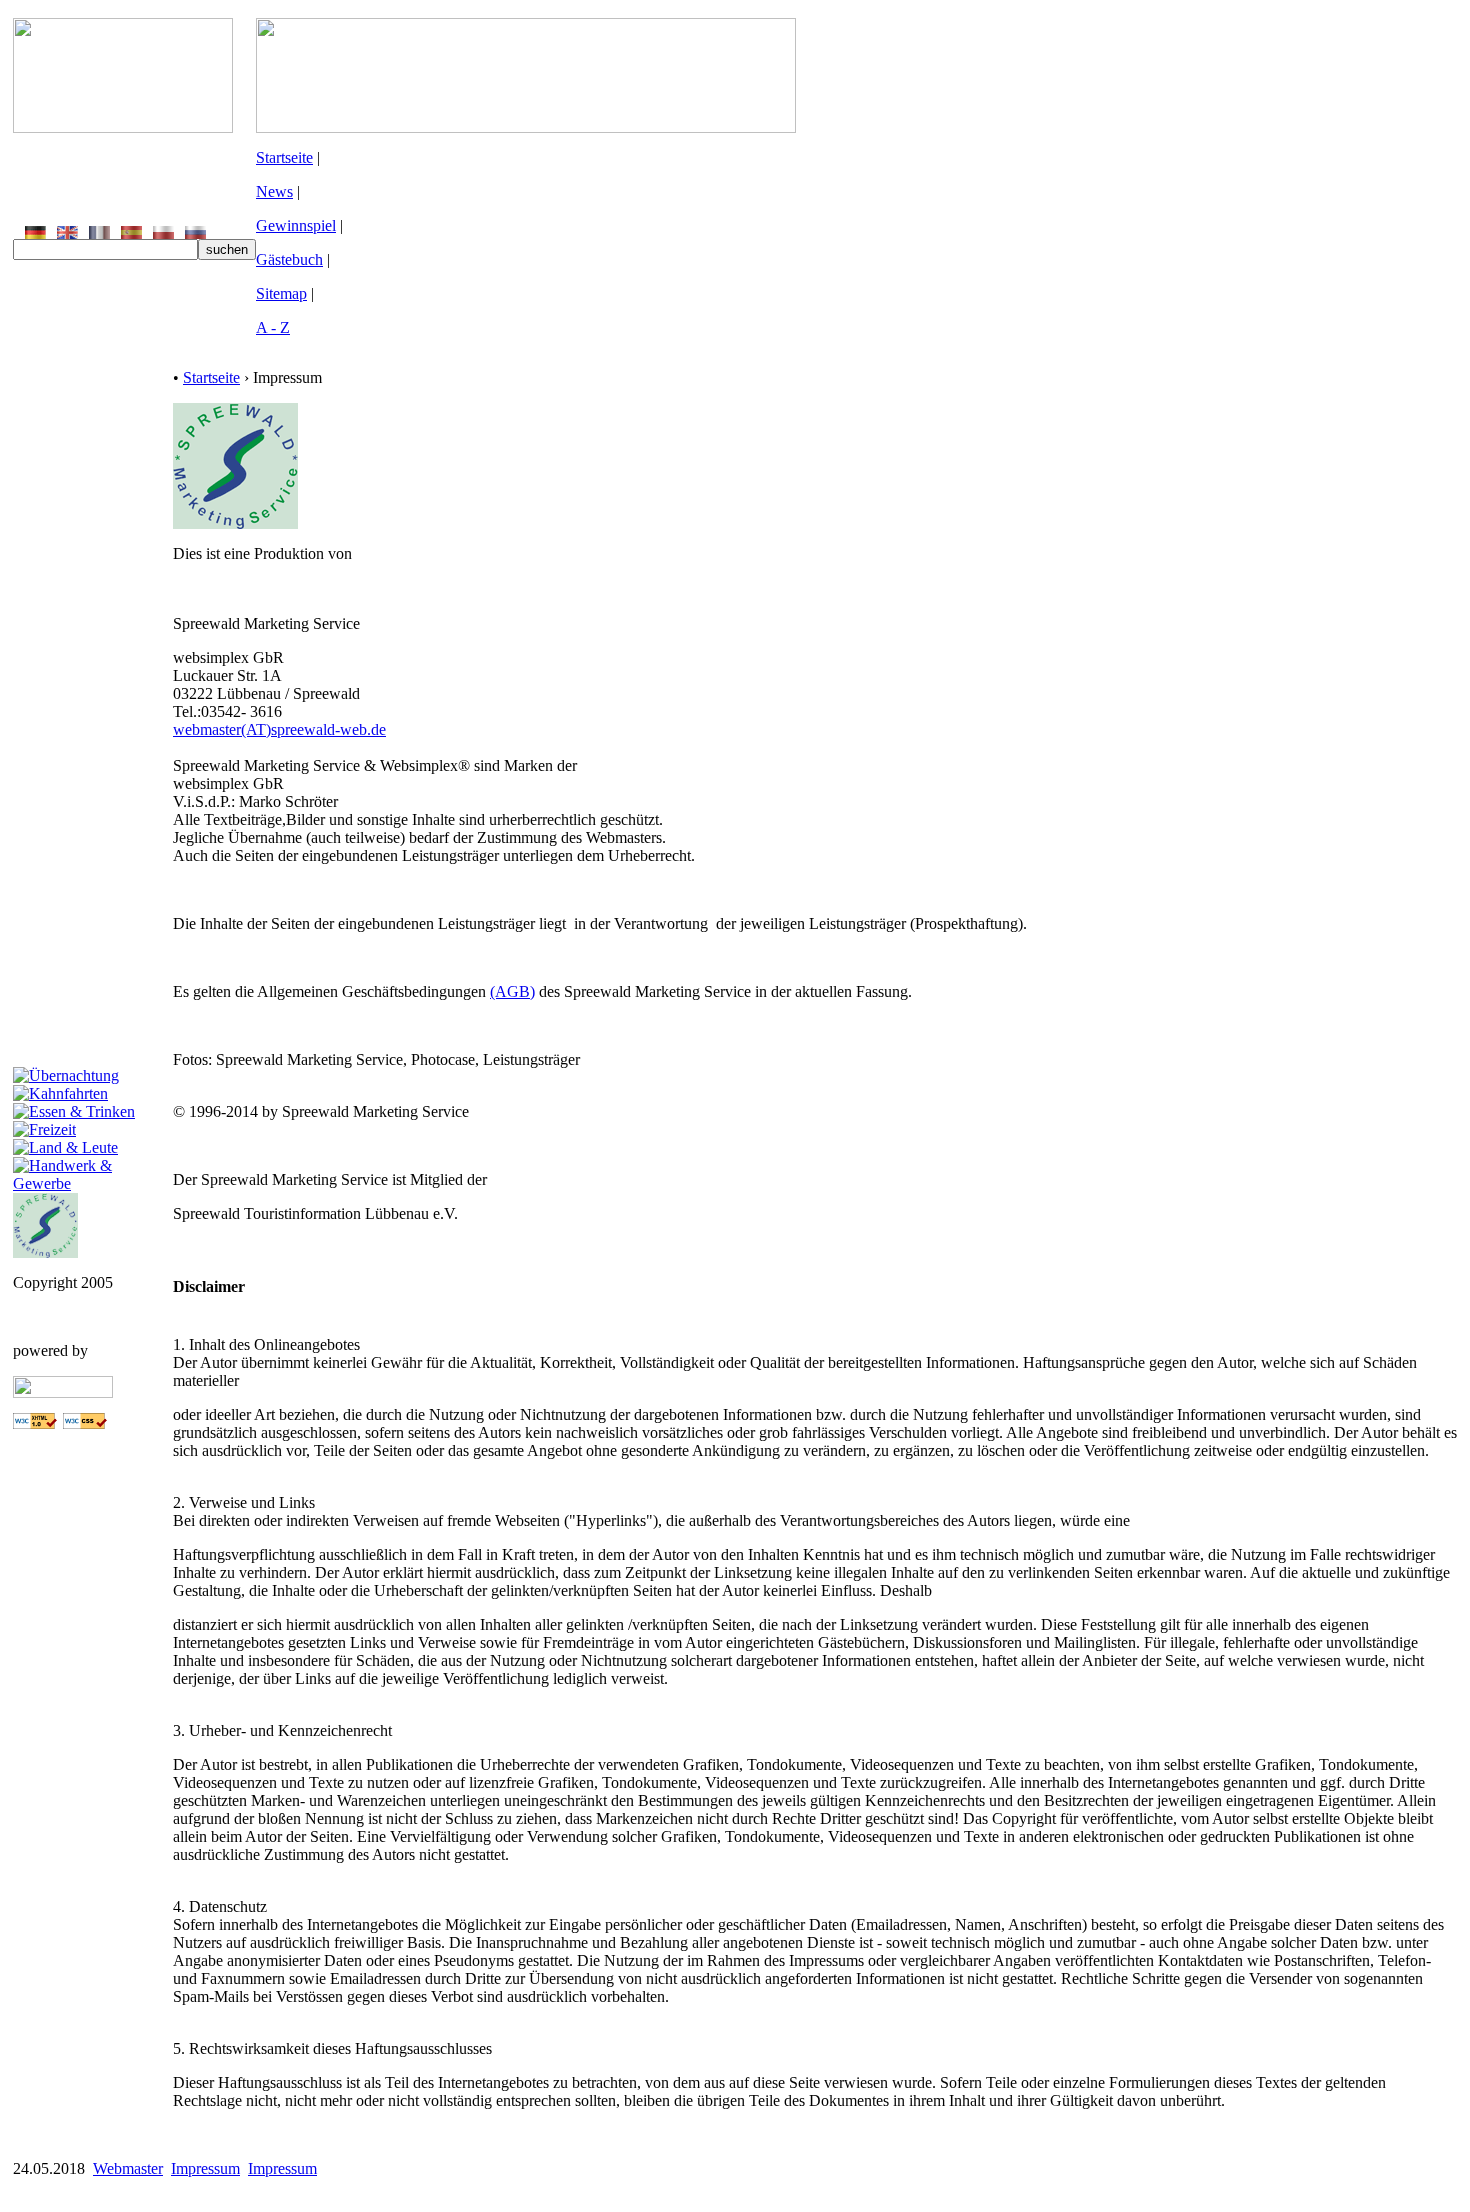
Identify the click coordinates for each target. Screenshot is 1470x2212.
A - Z (273, 327)
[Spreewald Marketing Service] (45, 1252)
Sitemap (281, 293)
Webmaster (128, 2168)
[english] (67, 233)
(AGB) (512, 991)
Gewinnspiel (296, 225)
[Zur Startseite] (123, 127)
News (274, 191)
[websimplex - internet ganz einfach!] (63, 1392)
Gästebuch (289, 259)
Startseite (284, 157)
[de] (35, 233)
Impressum (205, 2168)
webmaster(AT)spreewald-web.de (279, 729)
